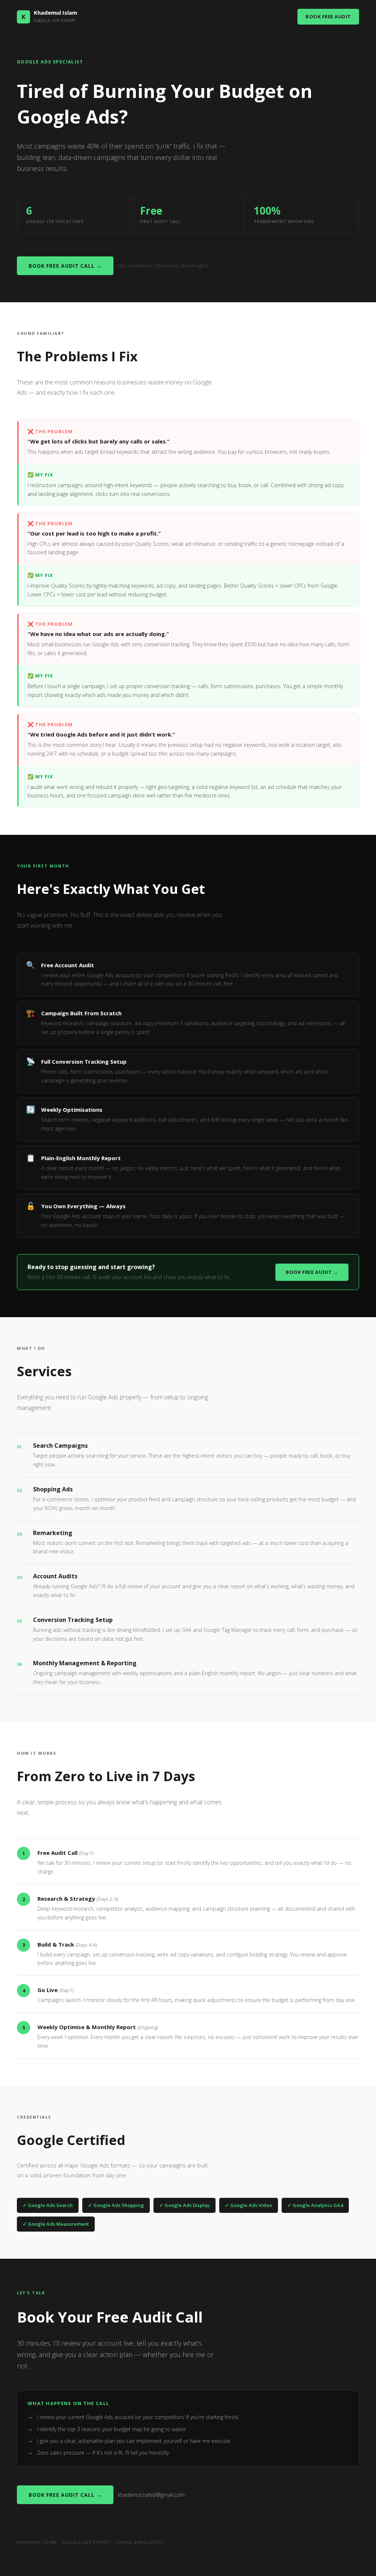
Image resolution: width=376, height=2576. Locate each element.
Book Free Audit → (312, 1272)
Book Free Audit (328, 17)
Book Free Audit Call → (65, 266)
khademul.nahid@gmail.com (151, 2495)
